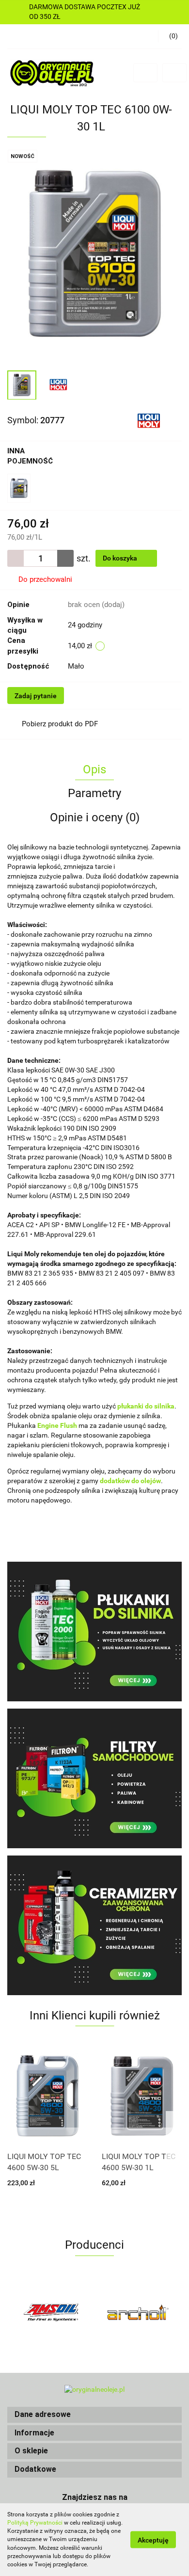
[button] (94, 2415)
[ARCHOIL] (138, 2312)
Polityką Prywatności (35, 2523)
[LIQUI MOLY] (149, 419)
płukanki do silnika (146, 1406)
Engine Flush (57, 1425)
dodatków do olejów (130, 1481)
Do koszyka (121, 558)
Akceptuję (153, 2540)
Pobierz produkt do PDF (60, 724)
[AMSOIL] (51, 2312)
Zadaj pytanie (36, 696)
